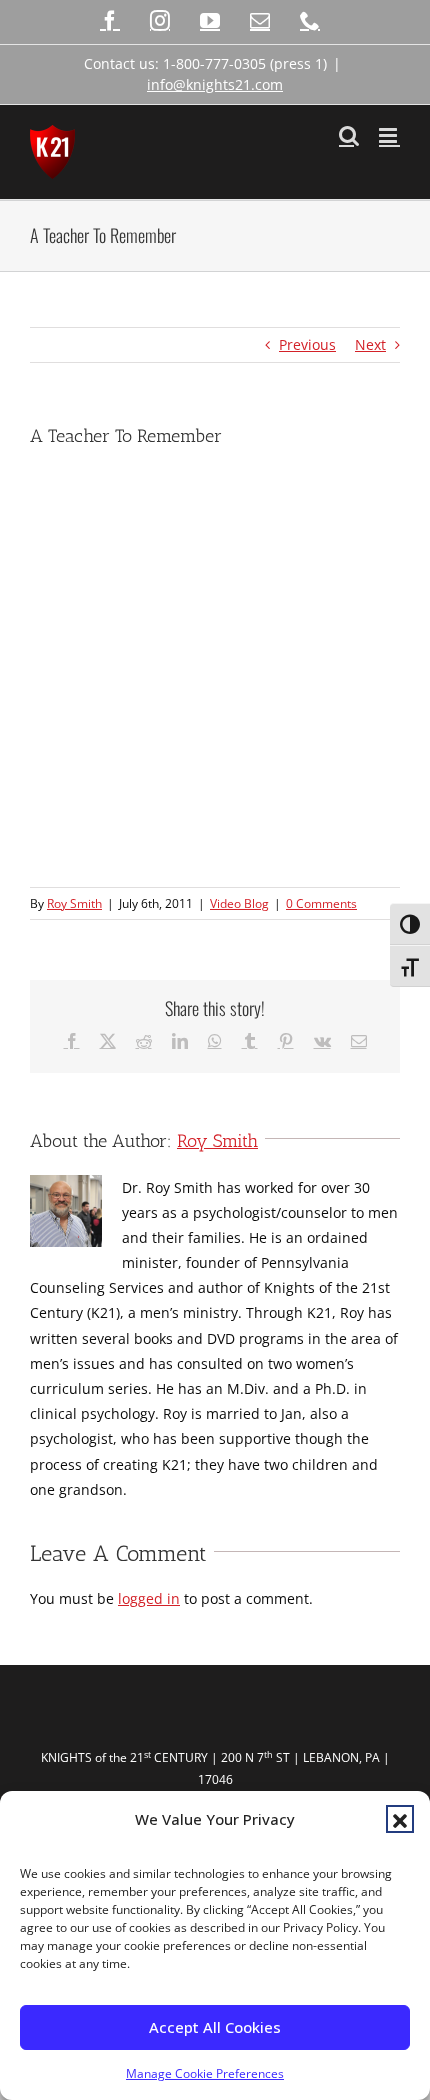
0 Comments (321, 903)
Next (370, 344)
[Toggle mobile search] (349, 135)
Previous (307, 344)
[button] (400, 1819)
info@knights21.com (215, 84)
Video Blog (239, 903)
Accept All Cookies (215, 2027)
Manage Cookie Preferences (205, 2073)
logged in (149, 1598)
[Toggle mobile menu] (389, 135)
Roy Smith (74, 903)
